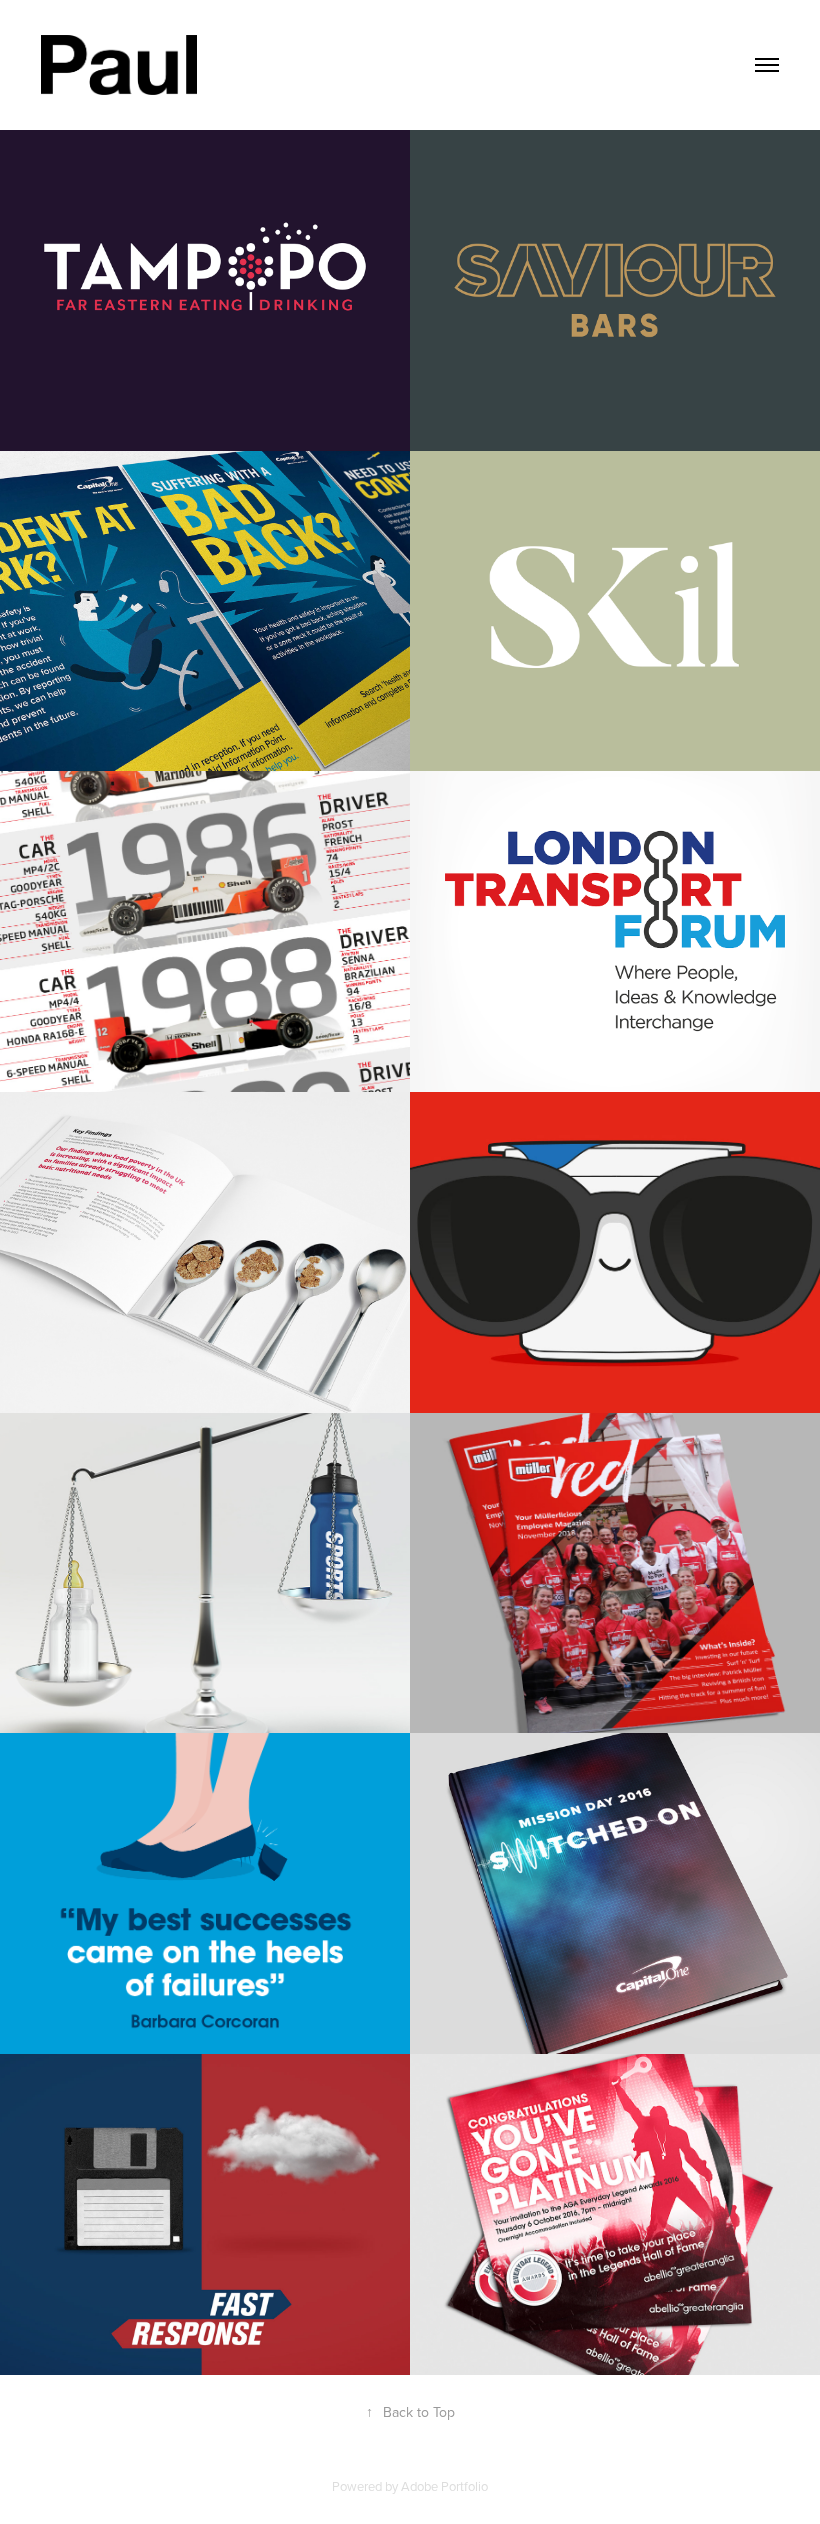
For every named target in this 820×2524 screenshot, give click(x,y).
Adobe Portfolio (444, 2486)
